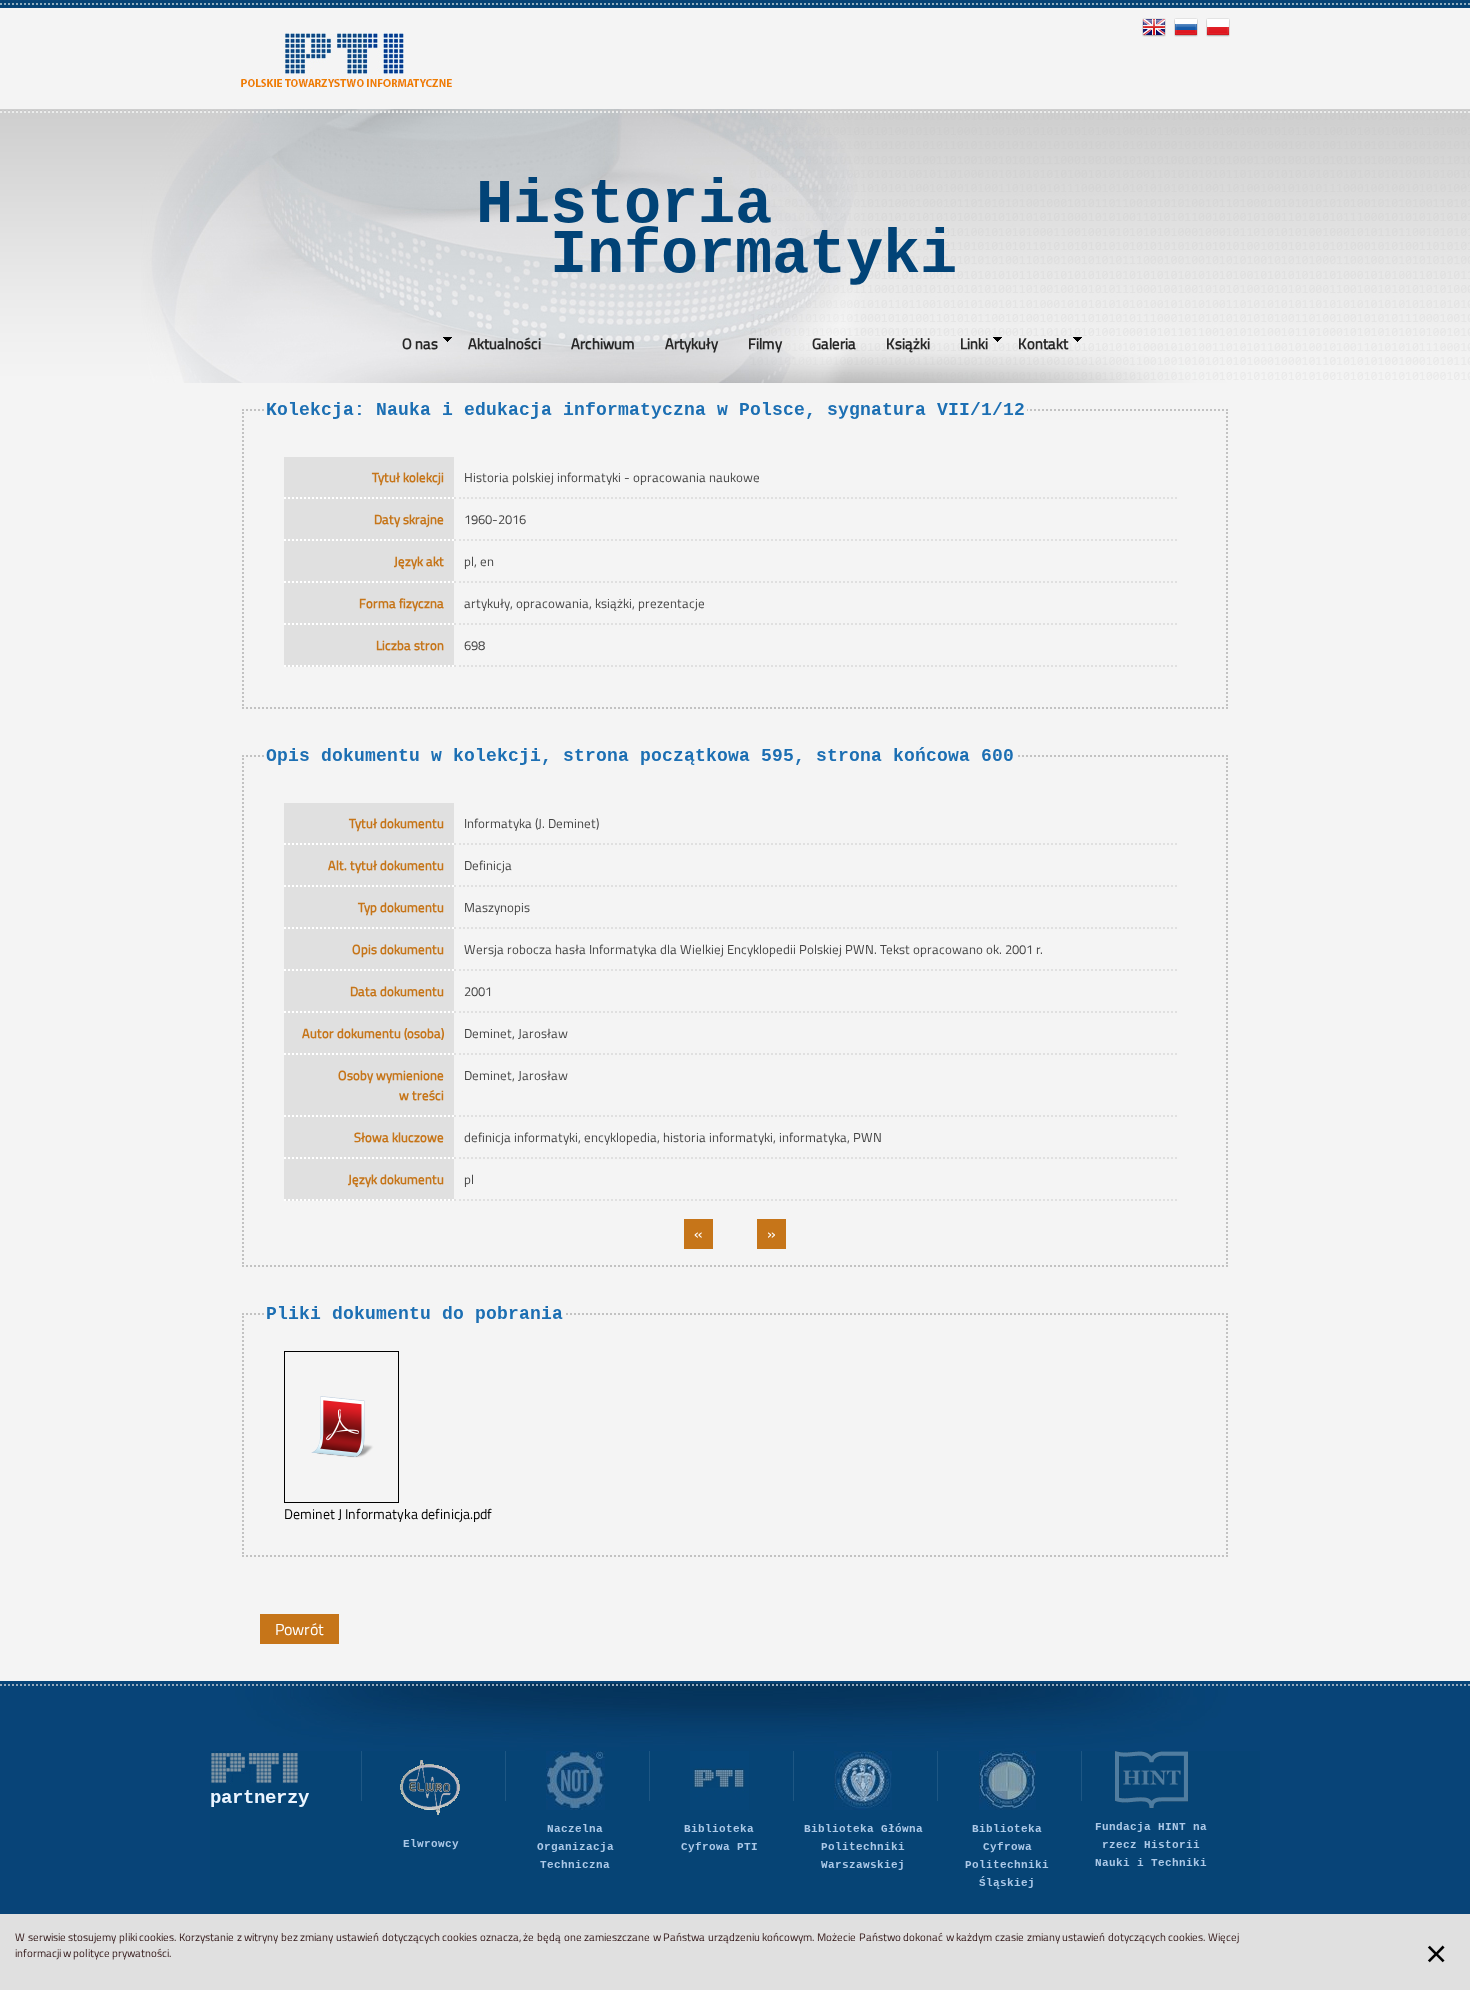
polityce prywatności (121, 1953)
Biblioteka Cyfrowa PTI (719, 1838)
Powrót (299, 1629)
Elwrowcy (431, 1844)
